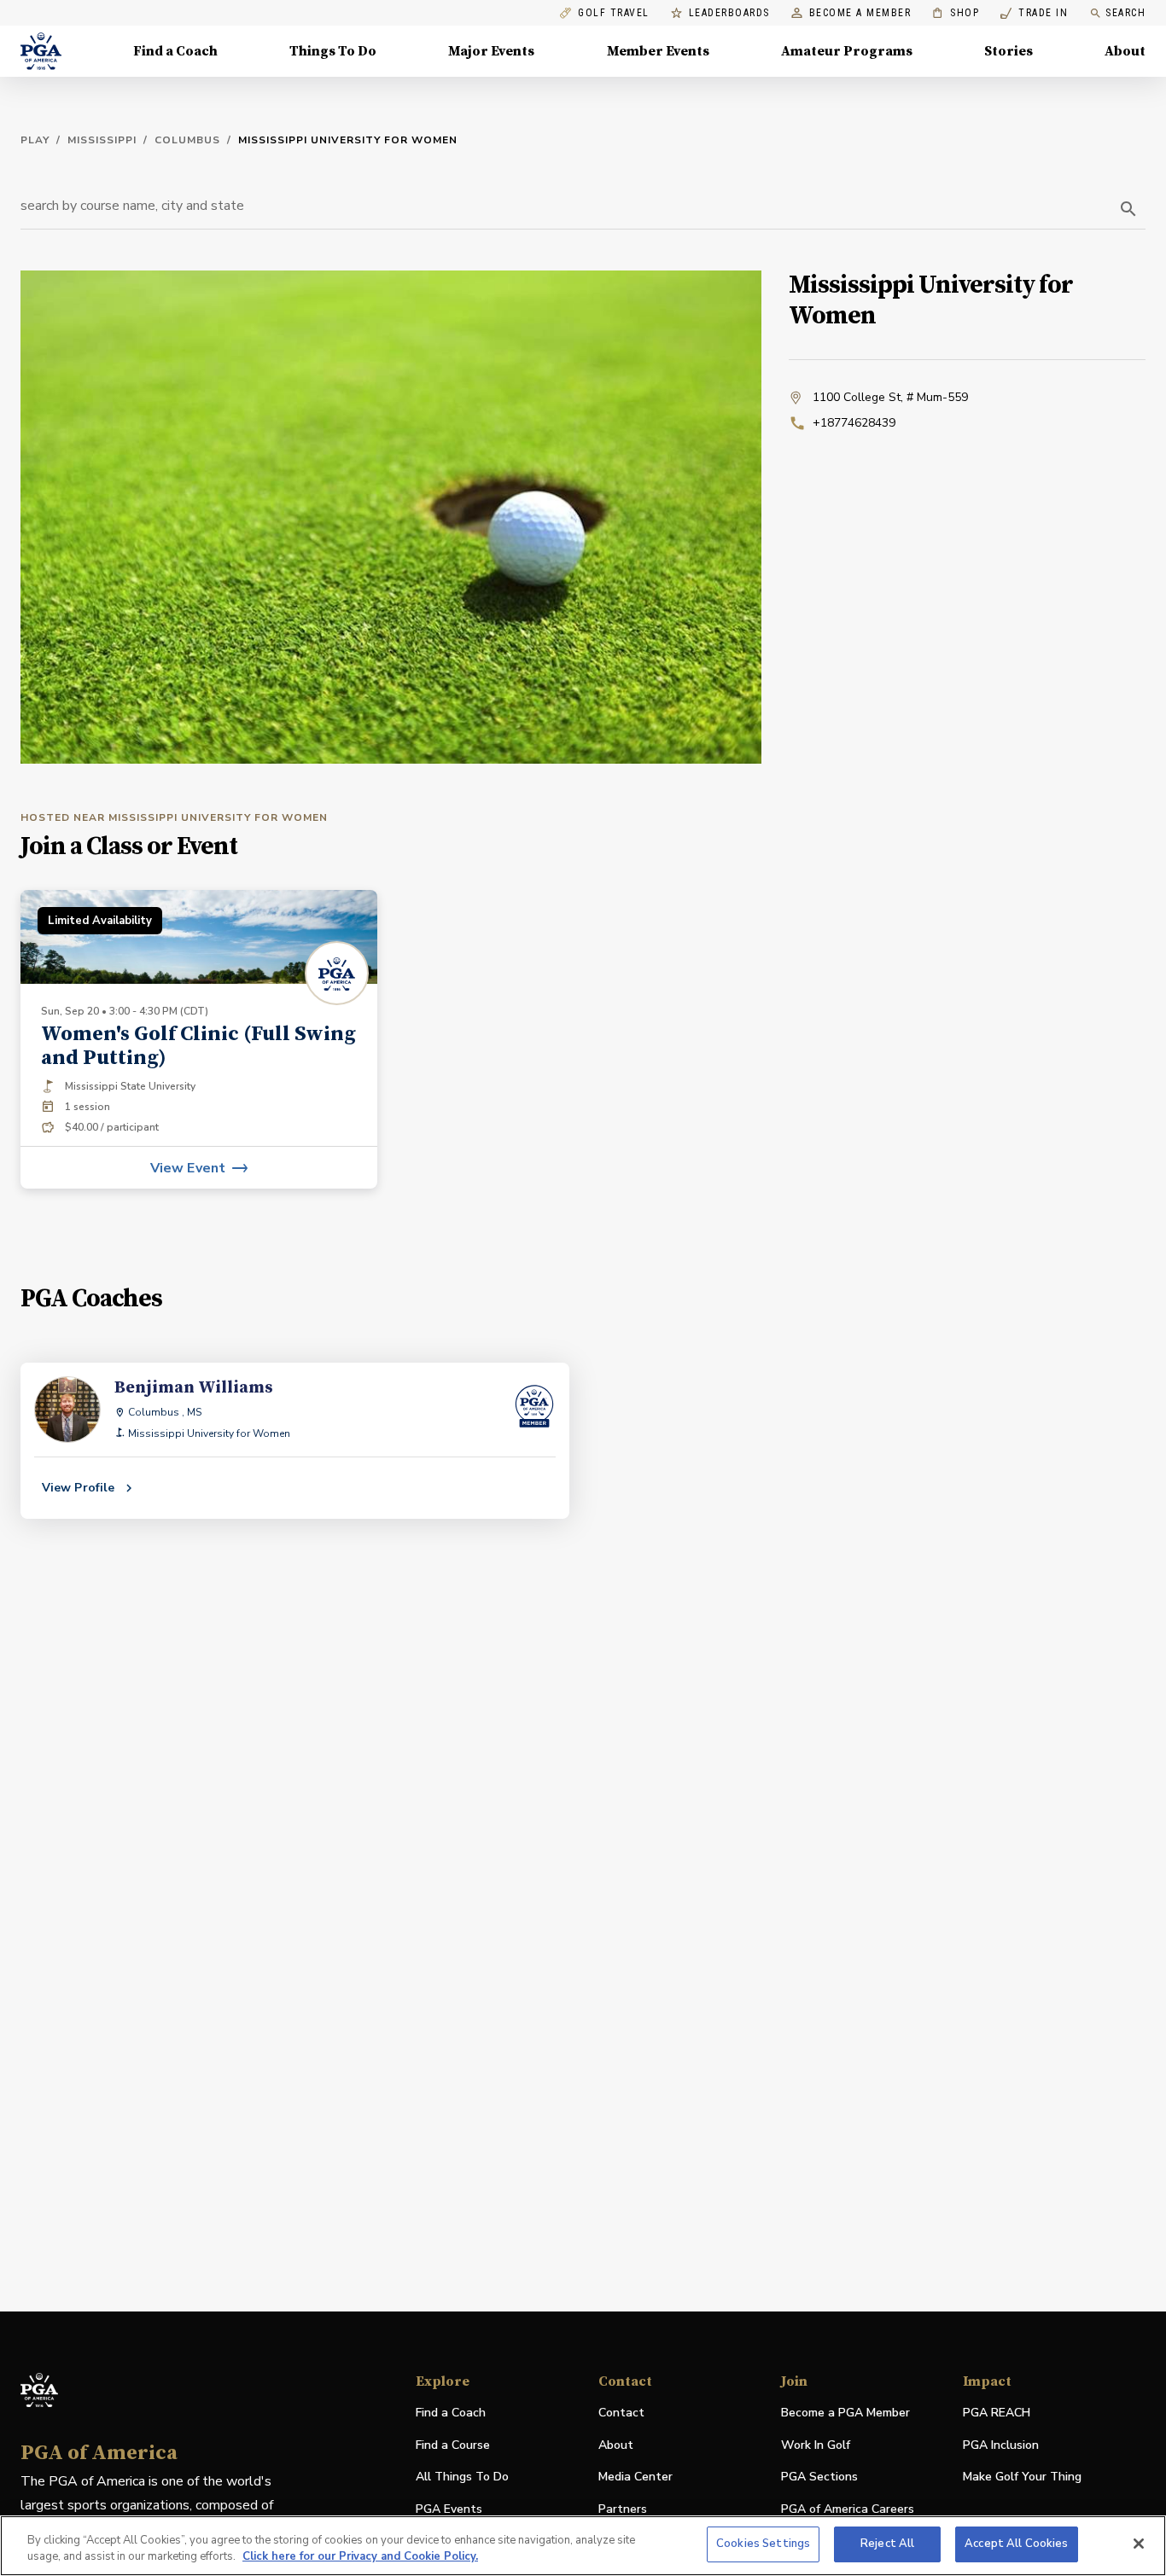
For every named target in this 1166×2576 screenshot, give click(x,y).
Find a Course (453, 2445)
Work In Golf (816, 2445)
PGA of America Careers (848, 2510)
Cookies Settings (763, 2544)
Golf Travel (614, 13)
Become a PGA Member (845, 2413)
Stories (1009, 51)
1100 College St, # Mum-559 (890, 397)
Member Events (658, 51)
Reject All (887, 2544)
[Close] (1139, 2544)
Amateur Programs (847, 51)
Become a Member (860, 13)
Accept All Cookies (1016, 2544)
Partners (623, 2509)
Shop (956, 13)
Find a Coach (175, 51)
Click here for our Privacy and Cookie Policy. (360, 2557)
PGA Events (449, 2509)
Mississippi (102, 140)
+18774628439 (854, 423)
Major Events (491, 51)
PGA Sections (819, 2477)
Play (35, 140)
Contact (621, 2413)
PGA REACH (997, 2413)
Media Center (635, 2477)
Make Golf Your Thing (1022, 2477)
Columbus (187, 140)
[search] (1128, 209)
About (1125, 51)
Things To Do (333, 51)
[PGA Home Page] (41, 51)
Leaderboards (729, 13)
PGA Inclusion (1001, 2445)
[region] (583, 2546)
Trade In (1034, 13)
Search (1125, 13)
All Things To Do (462, 2477)
